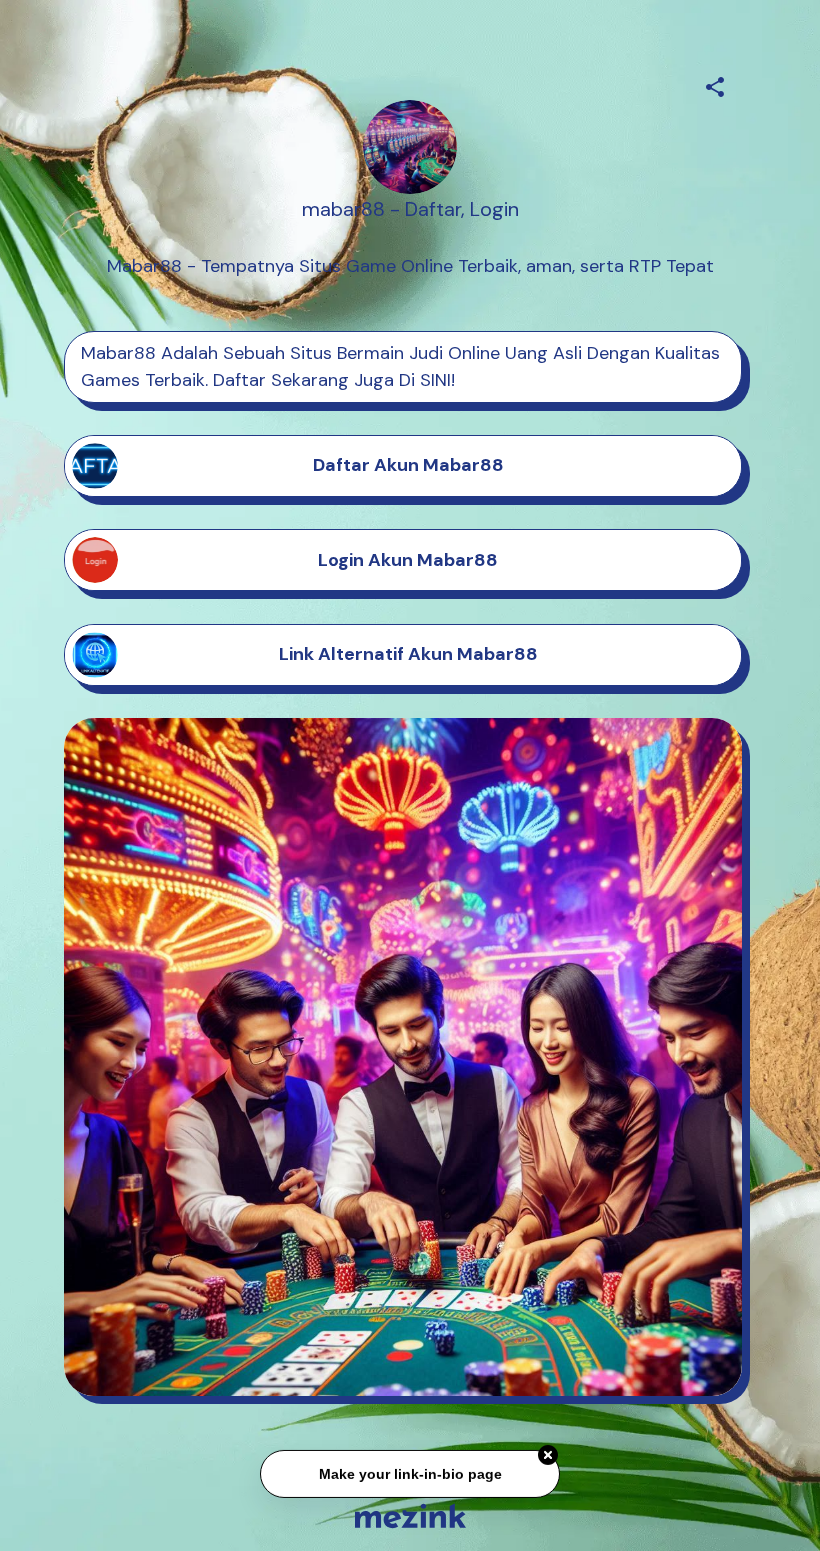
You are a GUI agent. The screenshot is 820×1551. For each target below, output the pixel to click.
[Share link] (715, 84)
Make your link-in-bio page (409, 1478)
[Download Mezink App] (410, 1515)
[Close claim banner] (548, 1459)
